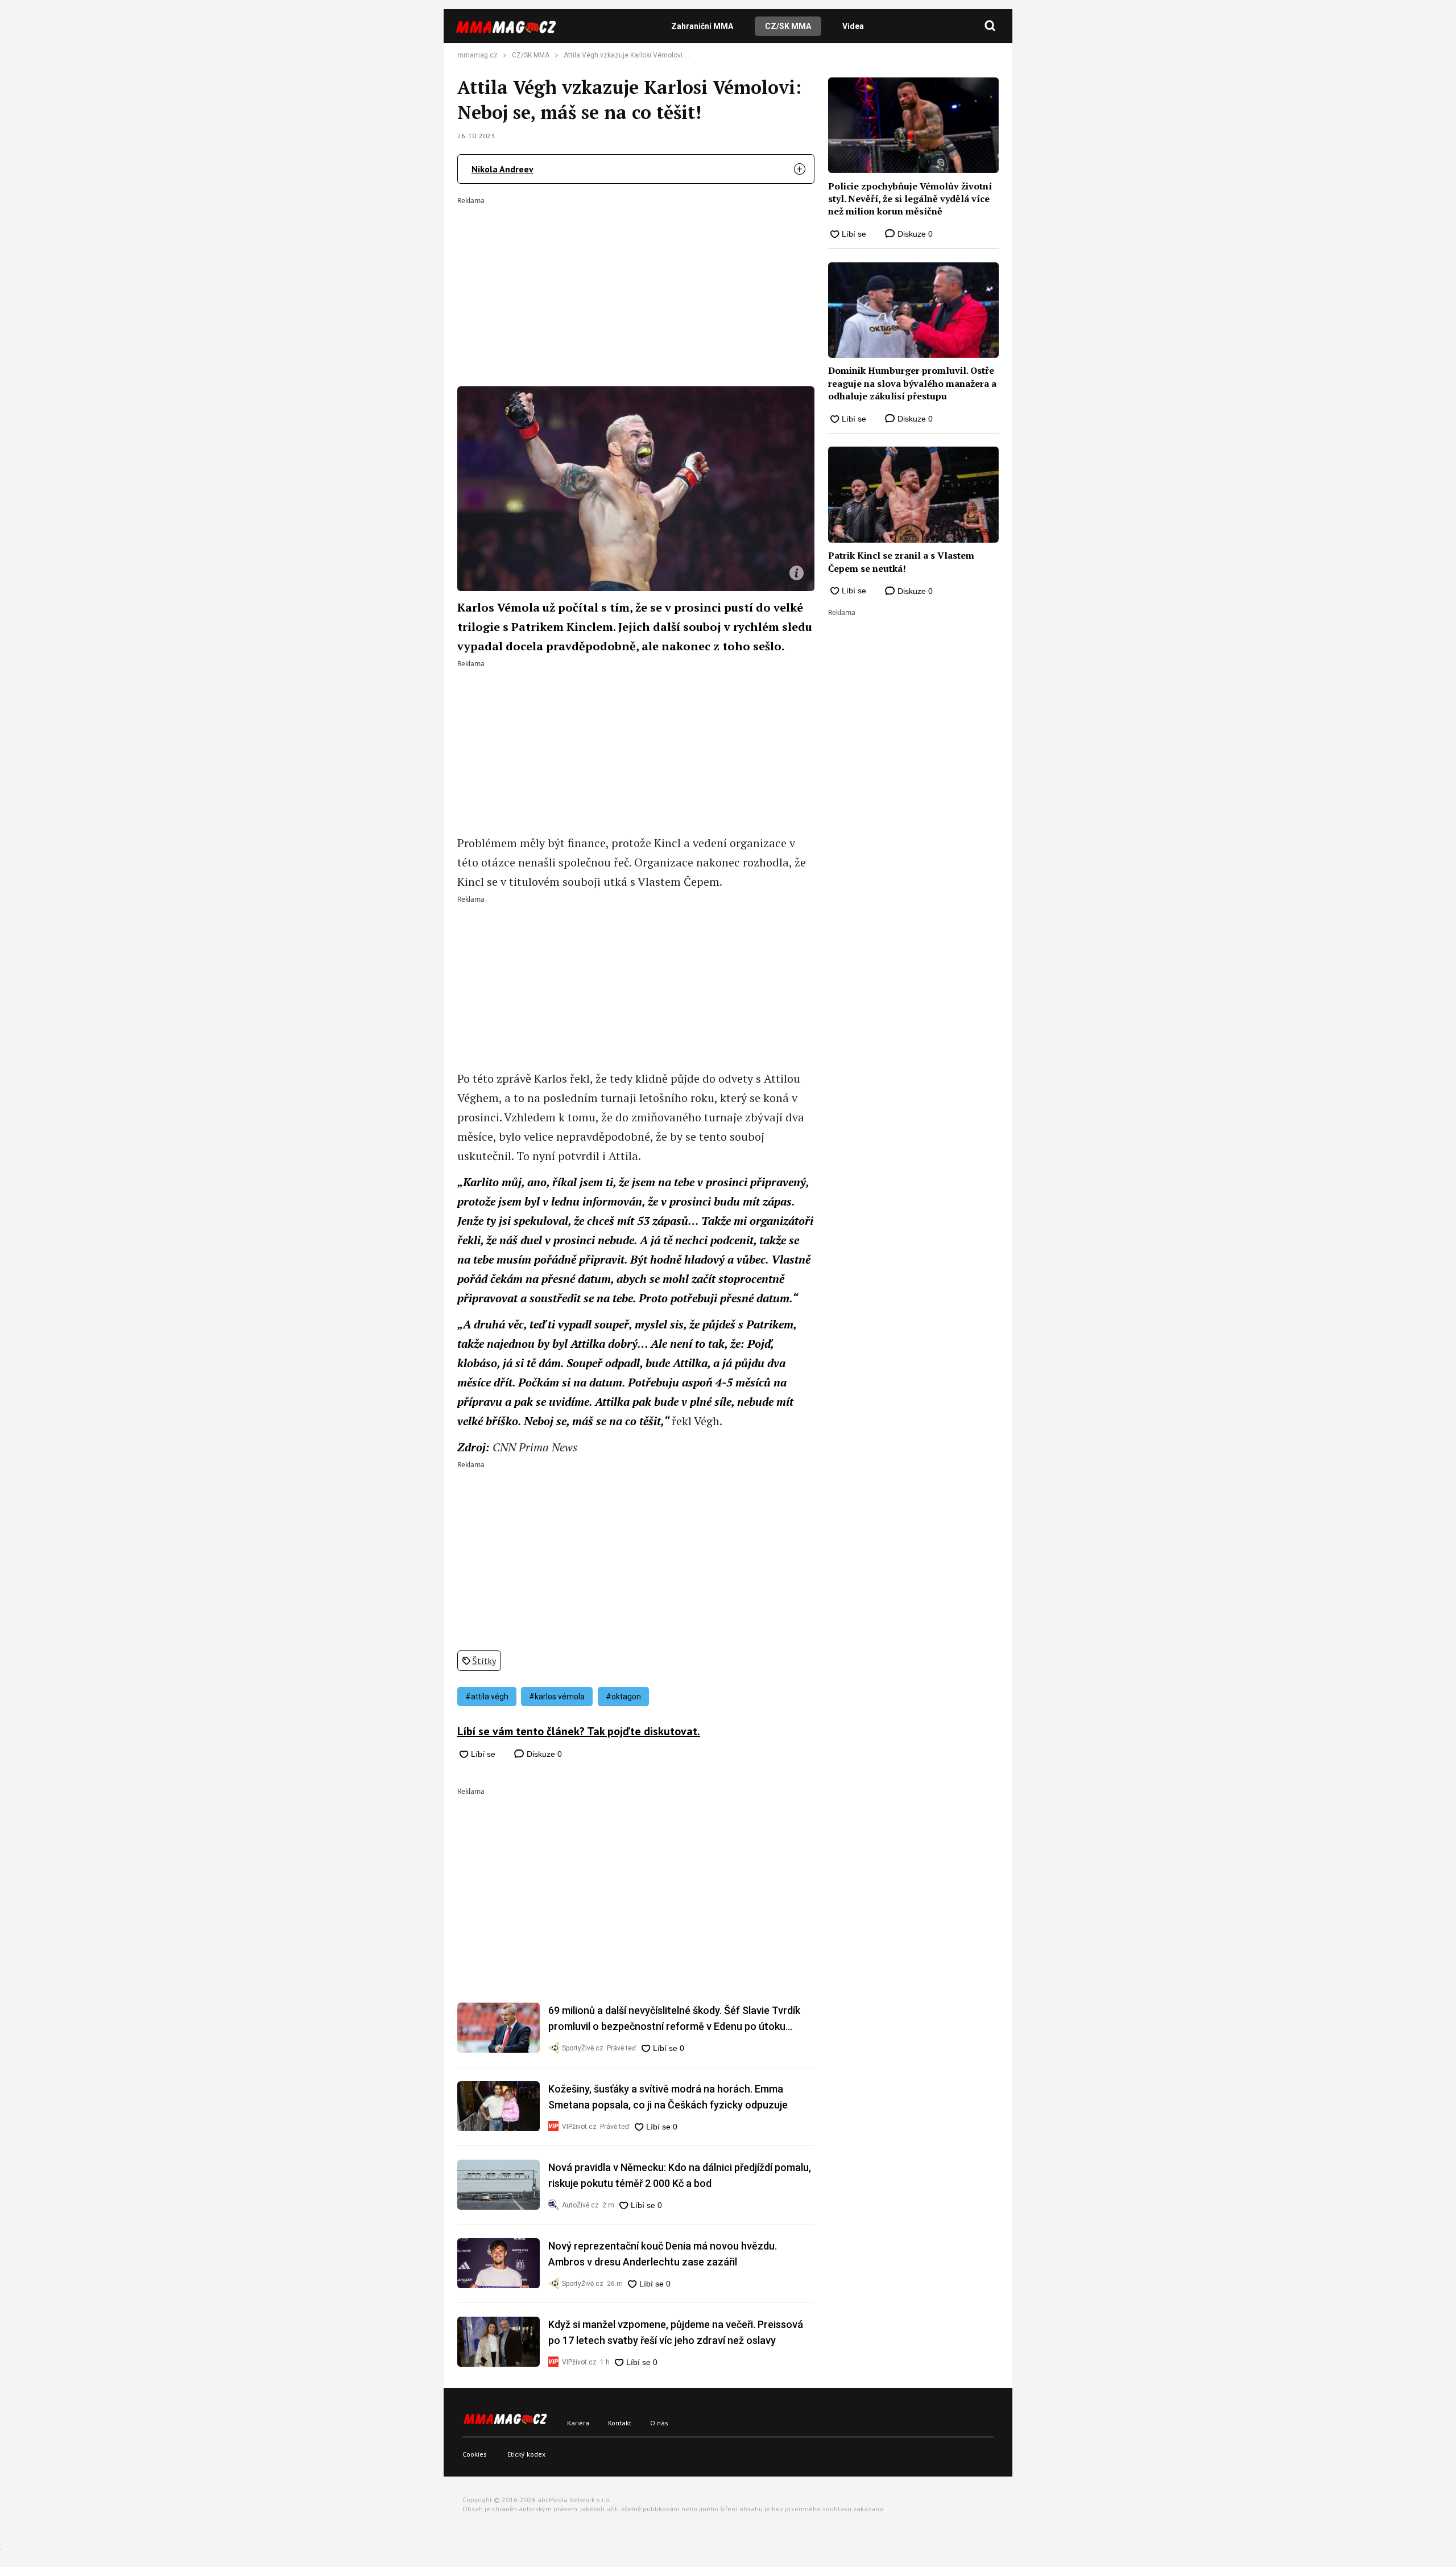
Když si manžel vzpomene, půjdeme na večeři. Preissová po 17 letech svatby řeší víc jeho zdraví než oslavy (676, 2332)
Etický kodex (526, 2454)
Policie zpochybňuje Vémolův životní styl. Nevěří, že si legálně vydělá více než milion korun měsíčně (910, 199)
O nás (659, 2423)
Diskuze (543, 1754)
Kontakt (620, 2423)
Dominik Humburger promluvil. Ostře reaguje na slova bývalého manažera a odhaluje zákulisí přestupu (912, 383)
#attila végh (487, 1697)
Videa (853, 26)
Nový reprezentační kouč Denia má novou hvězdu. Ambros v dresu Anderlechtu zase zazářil (663, 2254)
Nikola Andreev (502, 169)
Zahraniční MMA (702, 26)
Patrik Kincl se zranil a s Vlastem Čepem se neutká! (901, 562)
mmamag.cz (477, 55)
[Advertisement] (636, 284)
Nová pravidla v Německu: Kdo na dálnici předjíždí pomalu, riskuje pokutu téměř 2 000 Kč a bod (680, 2175)
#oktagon (623, 1697)
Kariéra (578, 2423)
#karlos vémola (557, 1697)
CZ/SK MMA (788, 26)
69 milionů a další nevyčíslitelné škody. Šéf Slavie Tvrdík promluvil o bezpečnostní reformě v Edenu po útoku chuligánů (674, 2019)
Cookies (475, 2454)
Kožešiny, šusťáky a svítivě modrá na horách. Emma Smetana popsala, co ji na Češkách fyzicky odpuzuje (668, 2097)
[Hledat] (990, 26)
